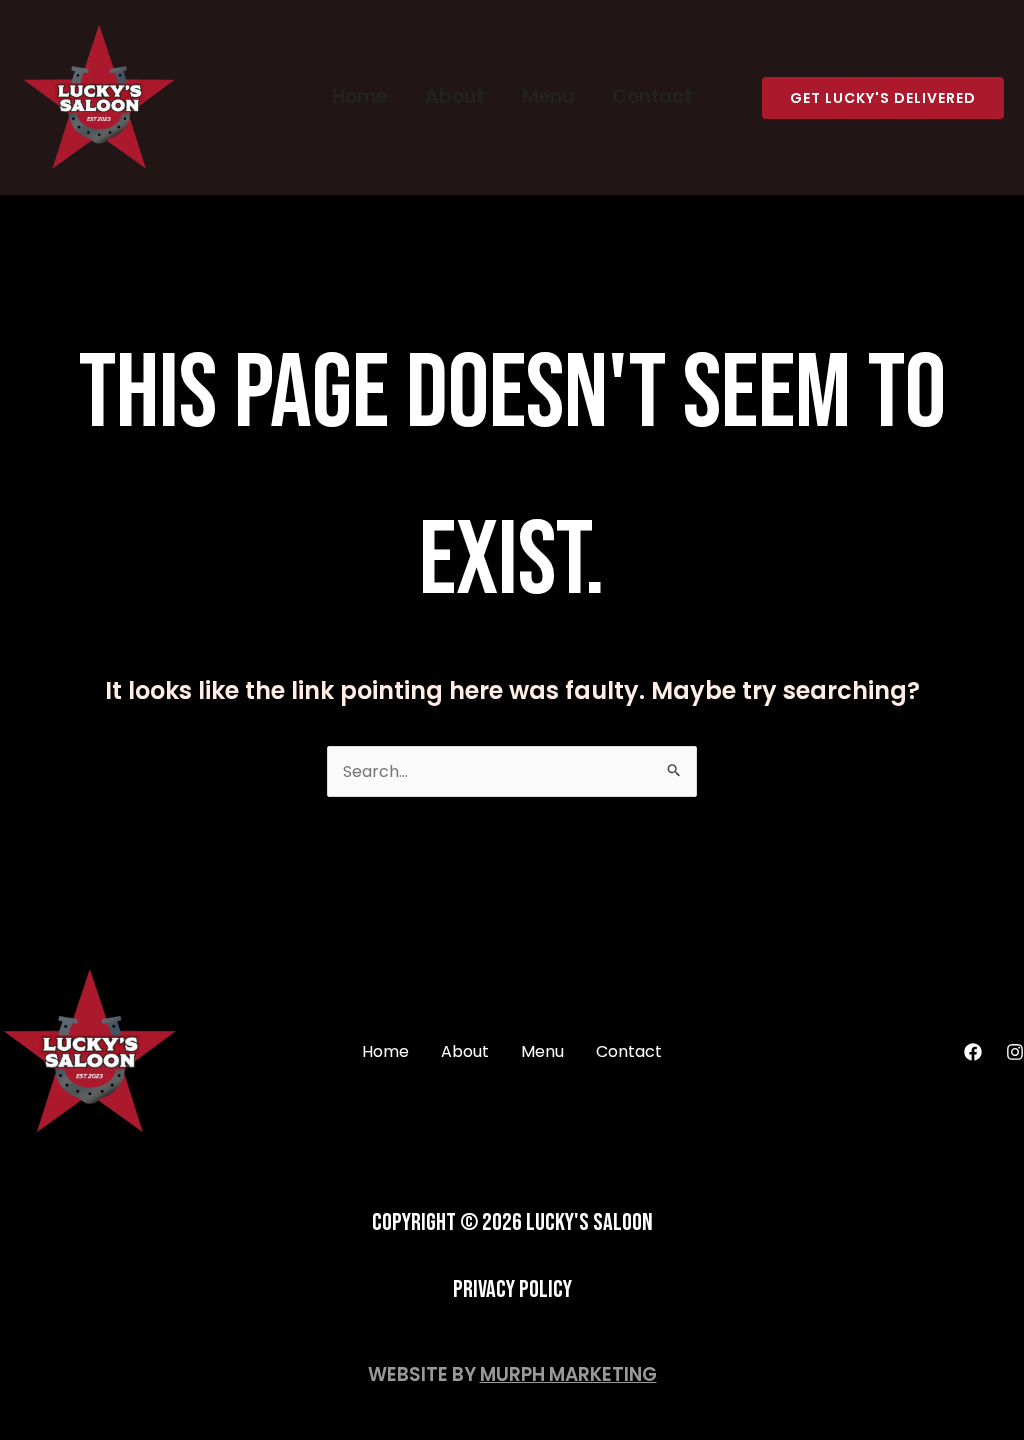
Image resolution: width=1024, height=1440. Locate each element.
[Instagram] (1015, 1052)
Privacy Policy (512, 1289)
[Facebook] (973, 1052)
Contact (652, 96)
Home (359, 96)
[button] (883, 98)
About (454, 96)
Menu (548, 96)
